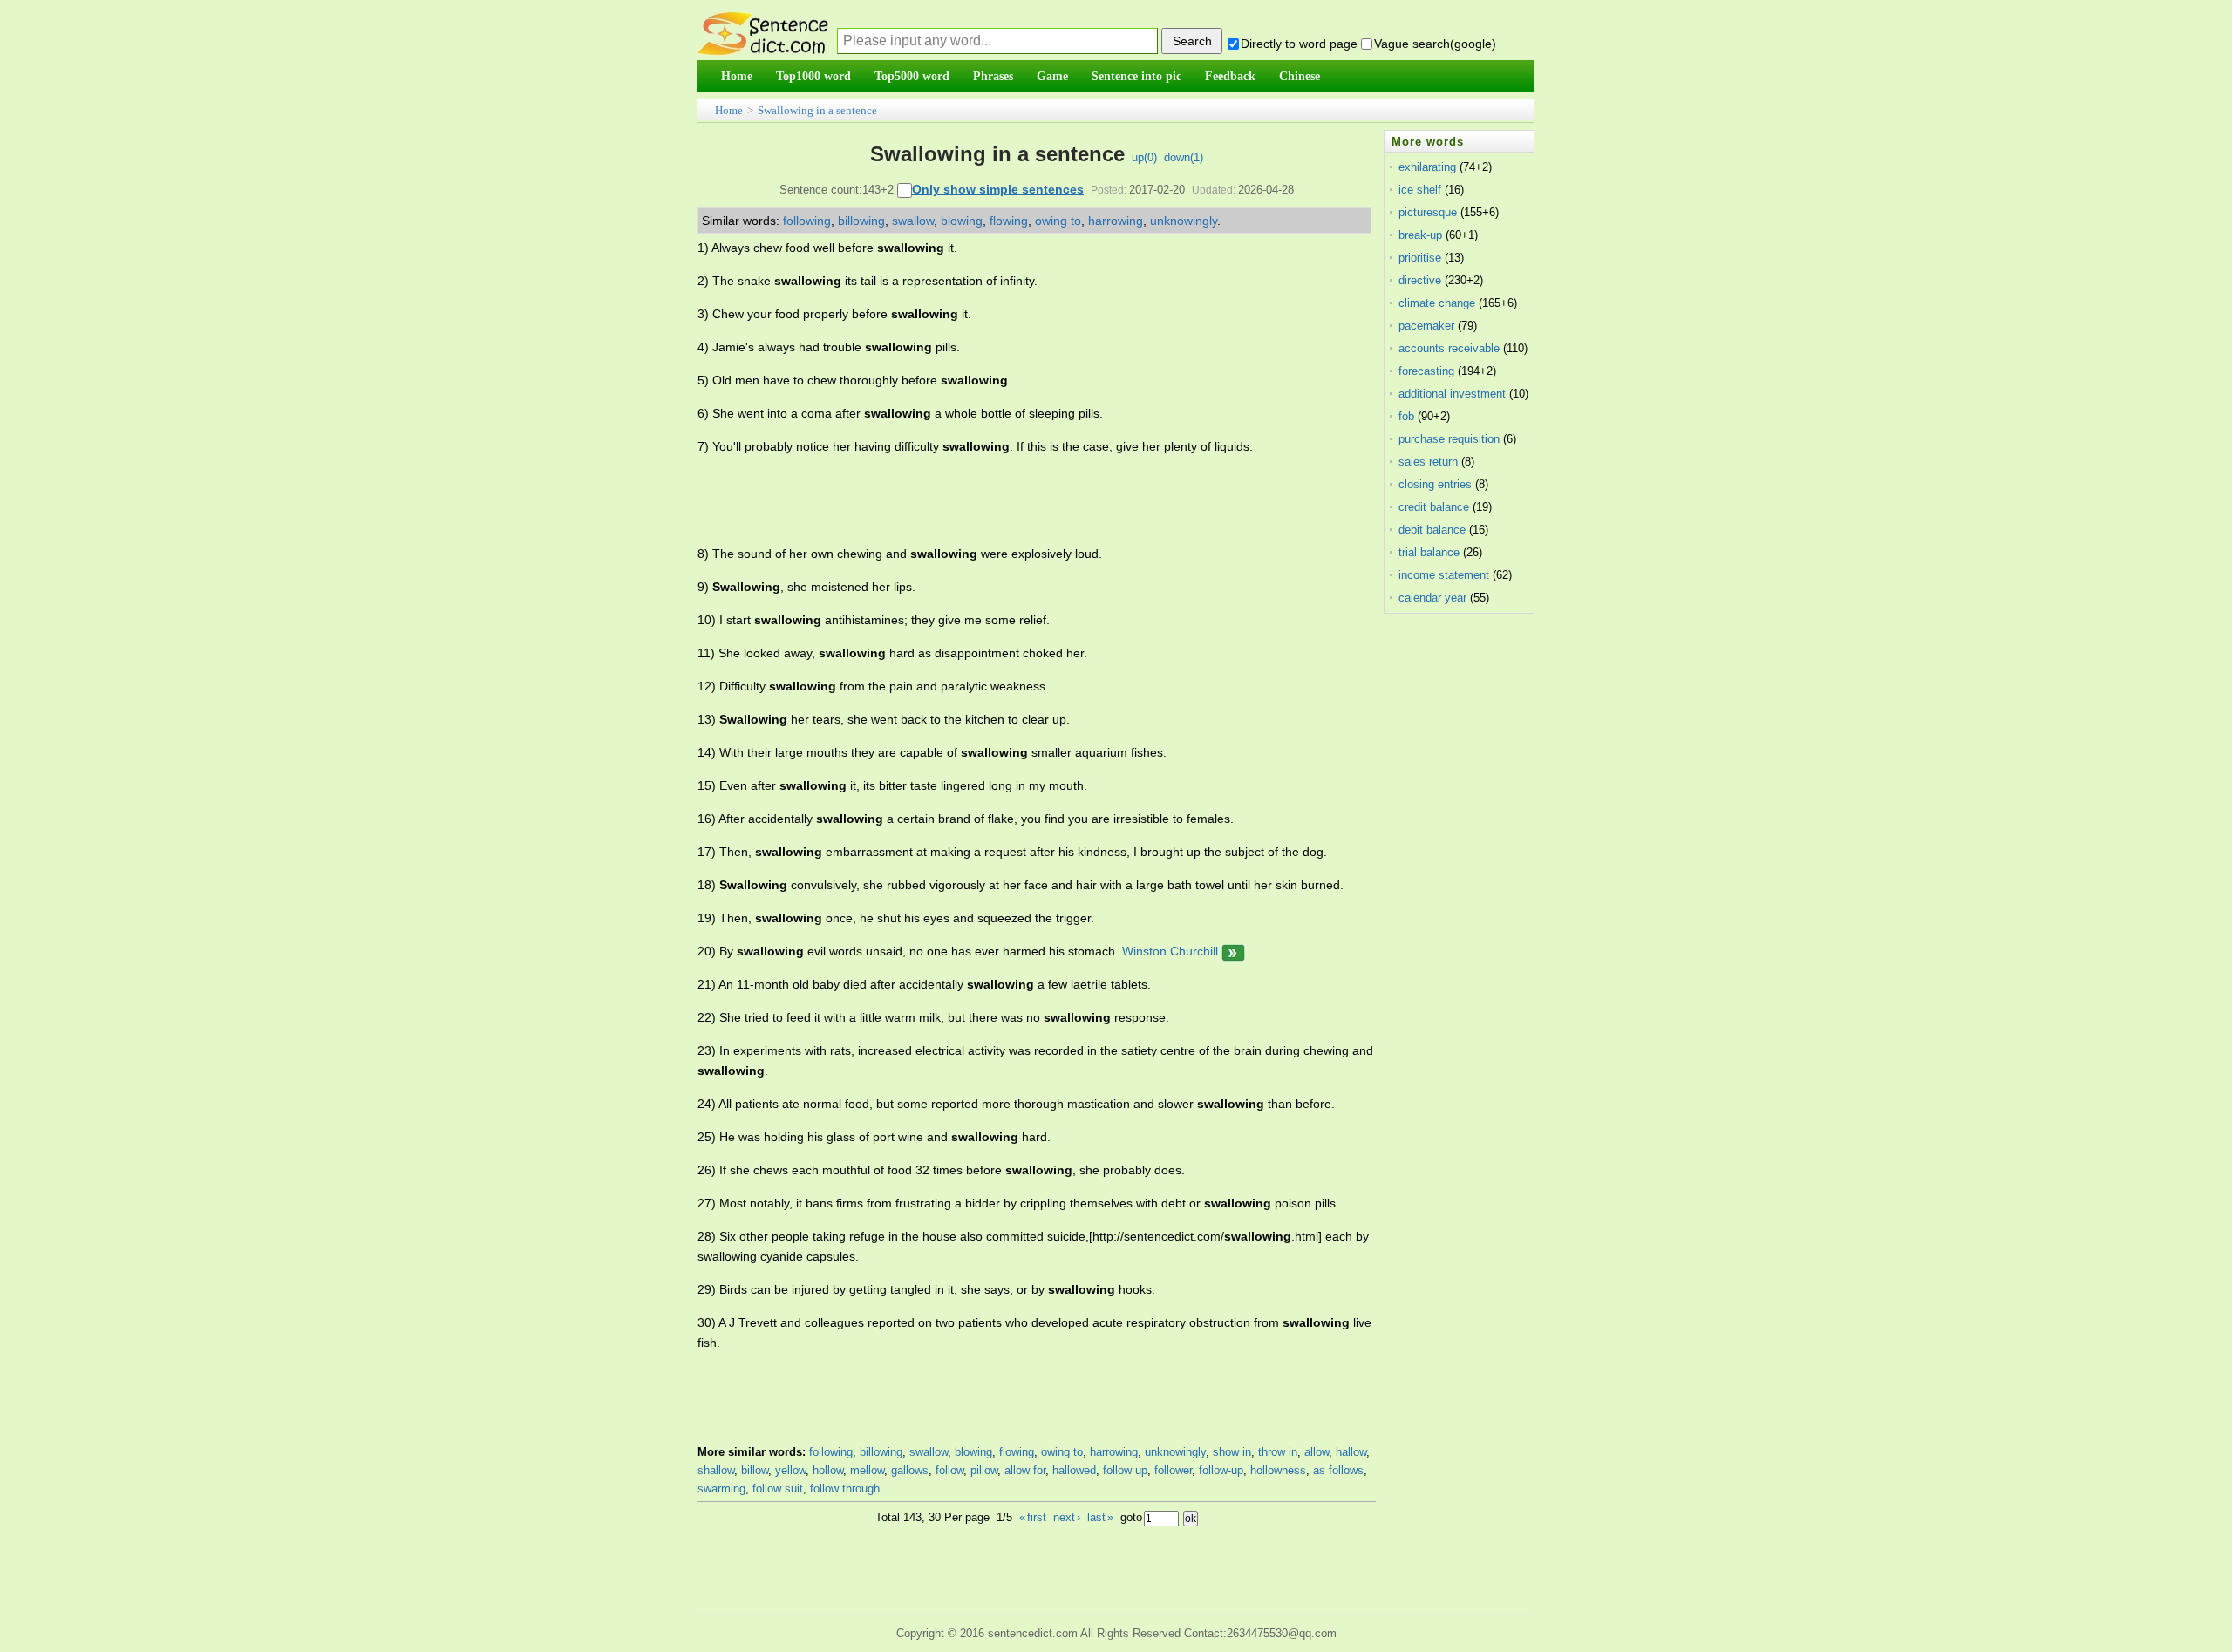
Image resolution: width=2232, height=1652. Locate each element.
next (1067, 1517)
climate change (1437, 303)
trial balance (1429, 552)
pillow (984, 1470)
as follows (1338, 1470)
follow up (1125, 1470)
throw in (1278, 1452)
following (807, 221)
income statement (1444, 575)
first (1033, 1517)
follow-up (1221, 1470)
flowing (1009, 221)
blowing (962, 221)
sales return (1428, 462)
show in (1232, 1452)
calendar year (1432, 598)
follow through (845, 1489)
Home (729, 110)
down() (1184, 157)
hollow (828, 1470)
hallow (1351, 1452)
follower (1173, 1470)
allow (1317, 1452)
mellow (867, 1470)
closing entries (1435, 484)
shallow (716, 1470)
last (1100, 1517)
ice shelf (1420, 190)
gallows (910, 1470)
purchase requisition (1449, 439)
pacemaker (1426, 326)
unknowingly (1184, 221)
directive (1420, 280)
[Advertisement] (1015, 500)
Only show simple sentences (998, 189)
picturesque (1428, 212)
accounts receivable (1449, 348)
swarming (721, 1489)
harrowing (1116, 221)
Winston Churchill (1170, 951)
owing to (1058, 221)
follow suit (778, 1489)
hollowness (1278, 1470)
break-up (1420, 235)
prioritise (1420, 258)
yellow (790, 1470)
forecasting (1426, 371)
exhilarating (1427, 167)
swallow (913, 221)
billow (755, 1470)
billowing (861, 221)
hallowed (1074, 1470)
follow (949, 1470)
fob (1406, 416)
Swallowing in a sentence (817, 110)
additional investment (1452, 394)
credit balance (1434, 507)
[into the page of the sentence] (1233, 951)
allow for (1025, 1470)
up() (1144, 157)
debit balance (1432, 530)
